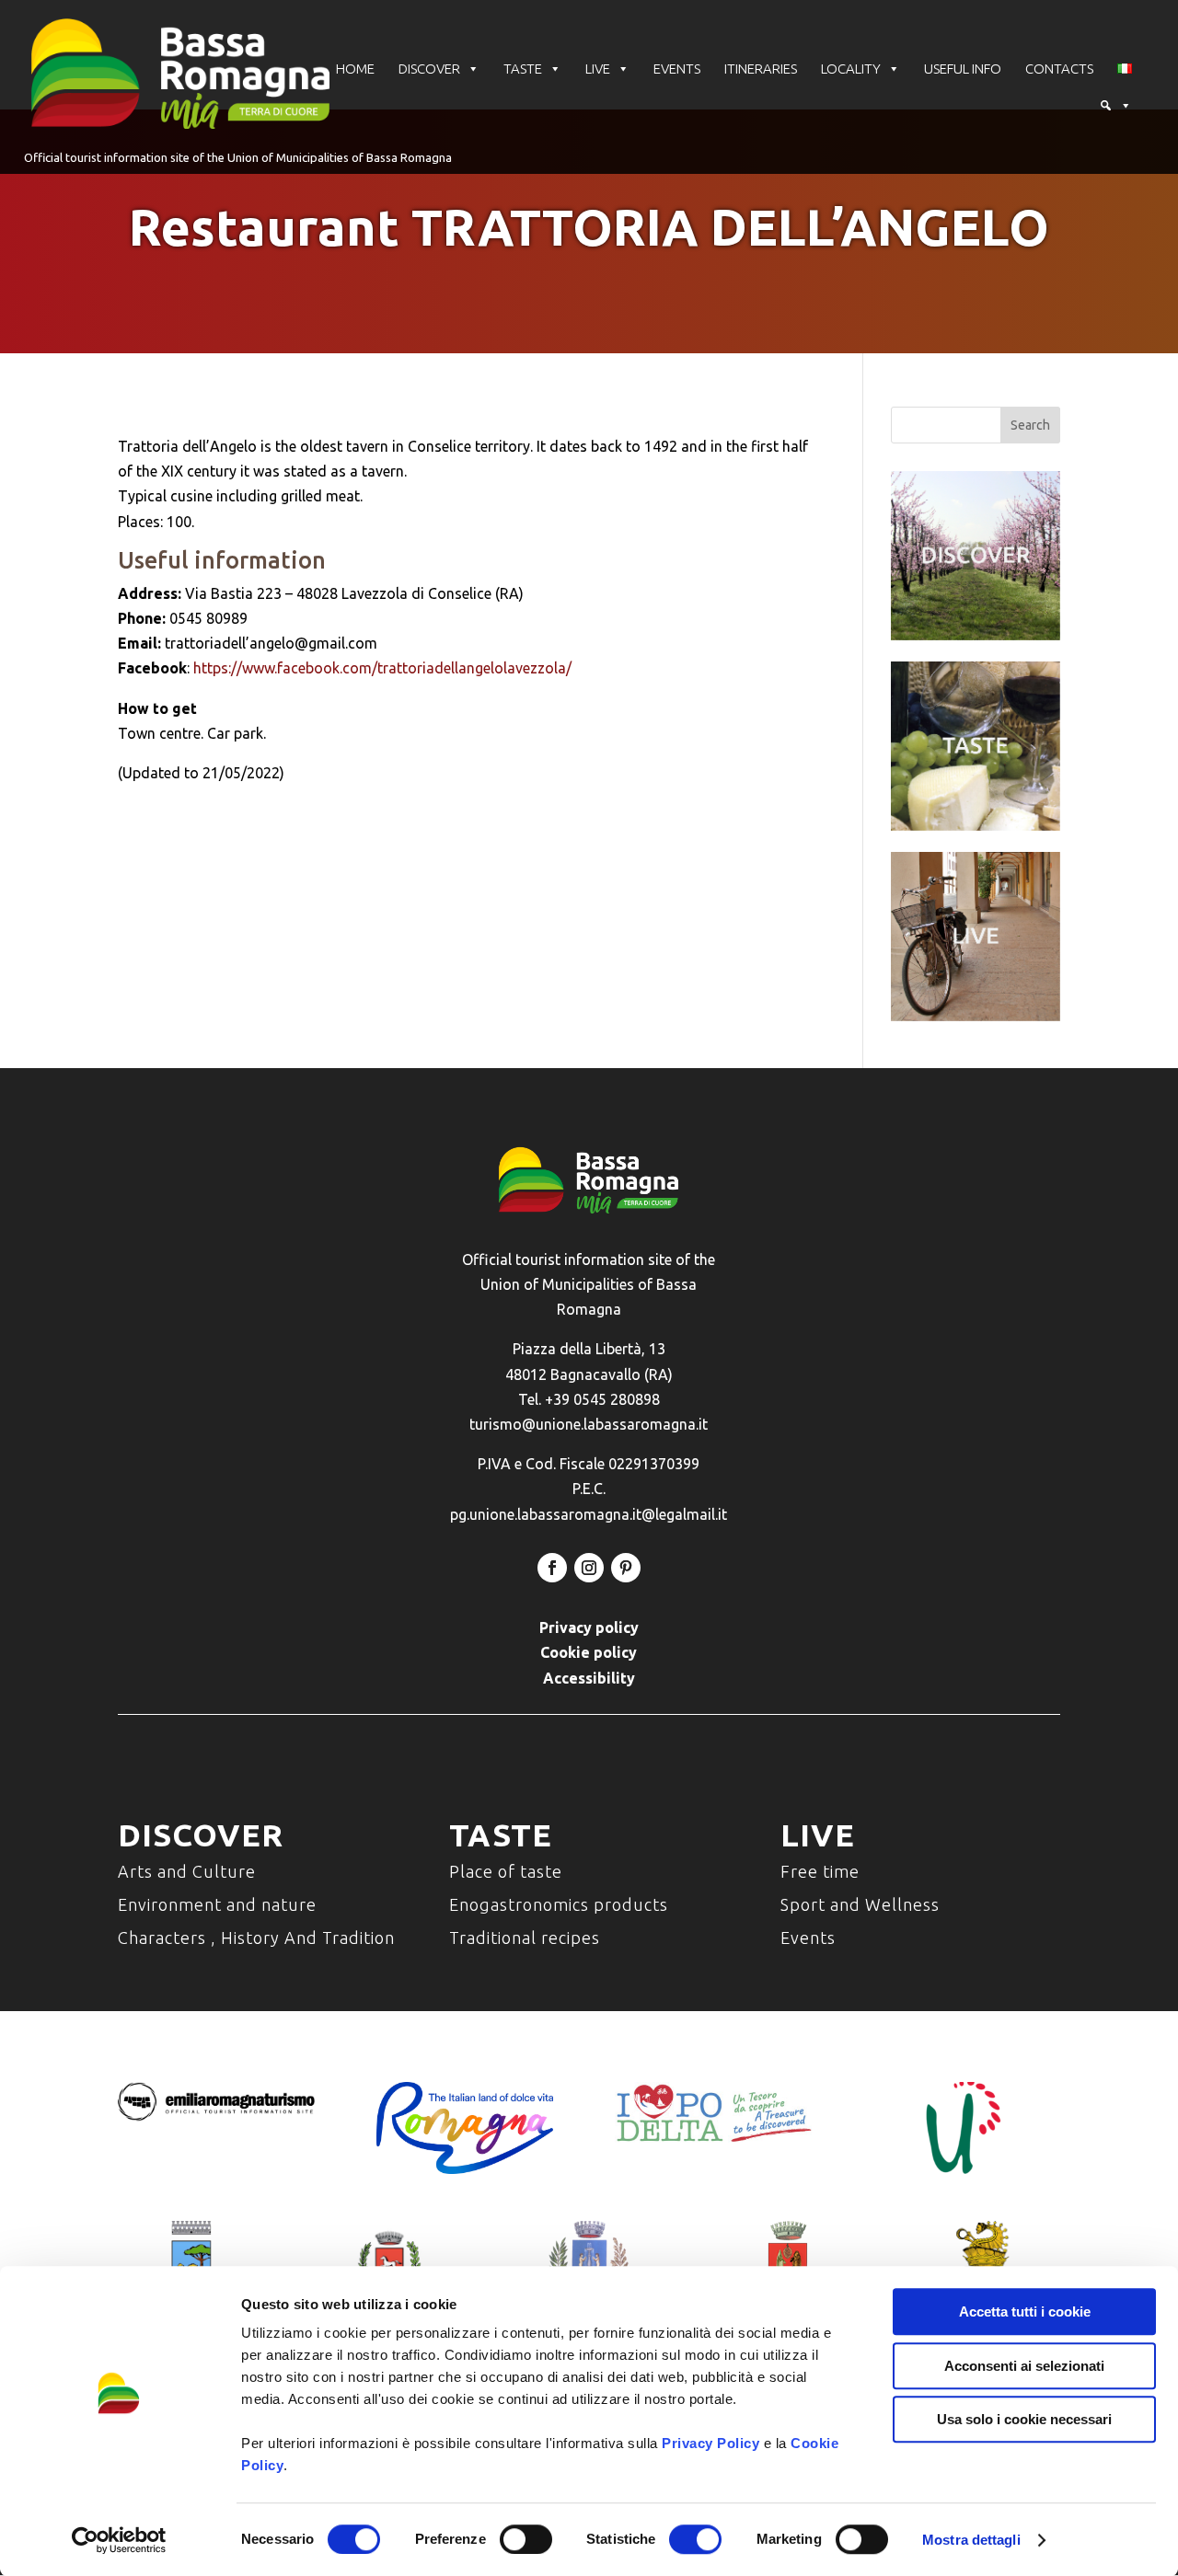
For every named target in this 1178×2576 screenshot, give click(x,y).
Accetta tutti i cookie (1025, 2311)
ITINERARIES (761, 69)
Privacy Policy (710, 2443)
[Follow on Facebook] (552, 1568)
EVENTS (677, 69)
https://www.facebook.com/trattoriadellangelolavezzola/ (382, 668)
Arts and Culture (187, 1871)
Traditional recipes (525, 1938)
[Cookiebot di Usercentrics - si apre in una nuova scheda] (119, 2540)
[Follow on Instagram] (589, 1568)
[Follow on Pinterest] (626, 1568)
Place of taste (506, 1871)
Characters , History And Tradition (256, 1938)
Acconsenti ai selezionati (1024, 2366)
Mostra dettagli (971, 2540)
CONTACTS (1059, 69)
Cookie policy (589, 1652)
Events (808, 1938)
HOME (355, 69)
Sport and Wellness (860, 1904)
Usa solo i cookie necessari (1024, 2419)
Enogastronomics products (559, 1904)
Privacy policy (589, 1627)
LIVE (598, 69)
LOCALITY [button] (851, 69)
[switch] (526, 2539)
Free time (820, 1871)
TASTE (523, 69)
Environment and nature (217, 1904)
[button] (1115, 106)
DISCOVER (429, 69)
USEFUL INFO (963, 69)
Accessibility (589, 1678)
